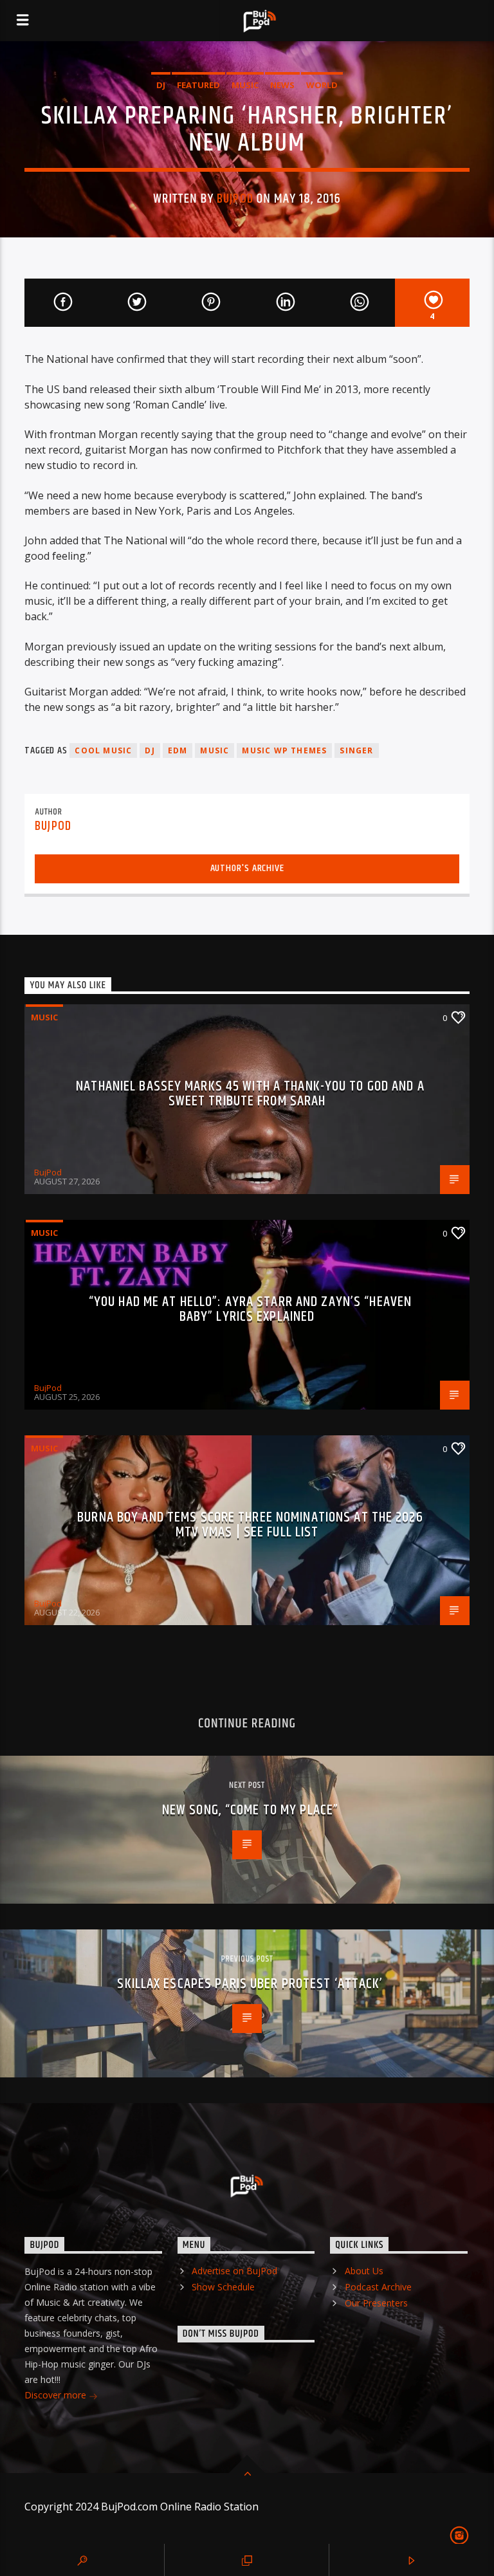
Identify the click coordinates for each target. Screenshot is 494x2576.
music (215, 750)
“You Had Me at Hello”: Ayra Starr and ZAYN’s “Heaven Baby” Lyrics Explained (250, 1310)
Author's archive (247, 868)
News (282, 85)
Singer (356, 750)
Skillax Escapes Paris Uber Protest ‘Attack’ (250, 1984)
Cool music (103, 750)
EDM (178, 750)
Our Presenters (376, 2303)
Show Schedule (223, 2287)
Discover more (57, 2395)
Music (245, 85)
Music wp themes (284, 750)
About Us (364, 2271)
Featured (198, 85)
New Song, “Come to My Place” (250, 1810)
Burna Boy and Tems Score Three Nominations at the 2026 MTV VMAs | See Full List (250, 1525)
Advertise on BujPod (234, 2271)
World (322, 85)
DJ (161, 85)
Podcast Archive (378, 2287)
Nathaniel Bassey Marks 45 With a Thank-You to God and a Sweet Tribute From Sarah (250, 1094)
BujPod (235, 199)
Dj (150, 750)
